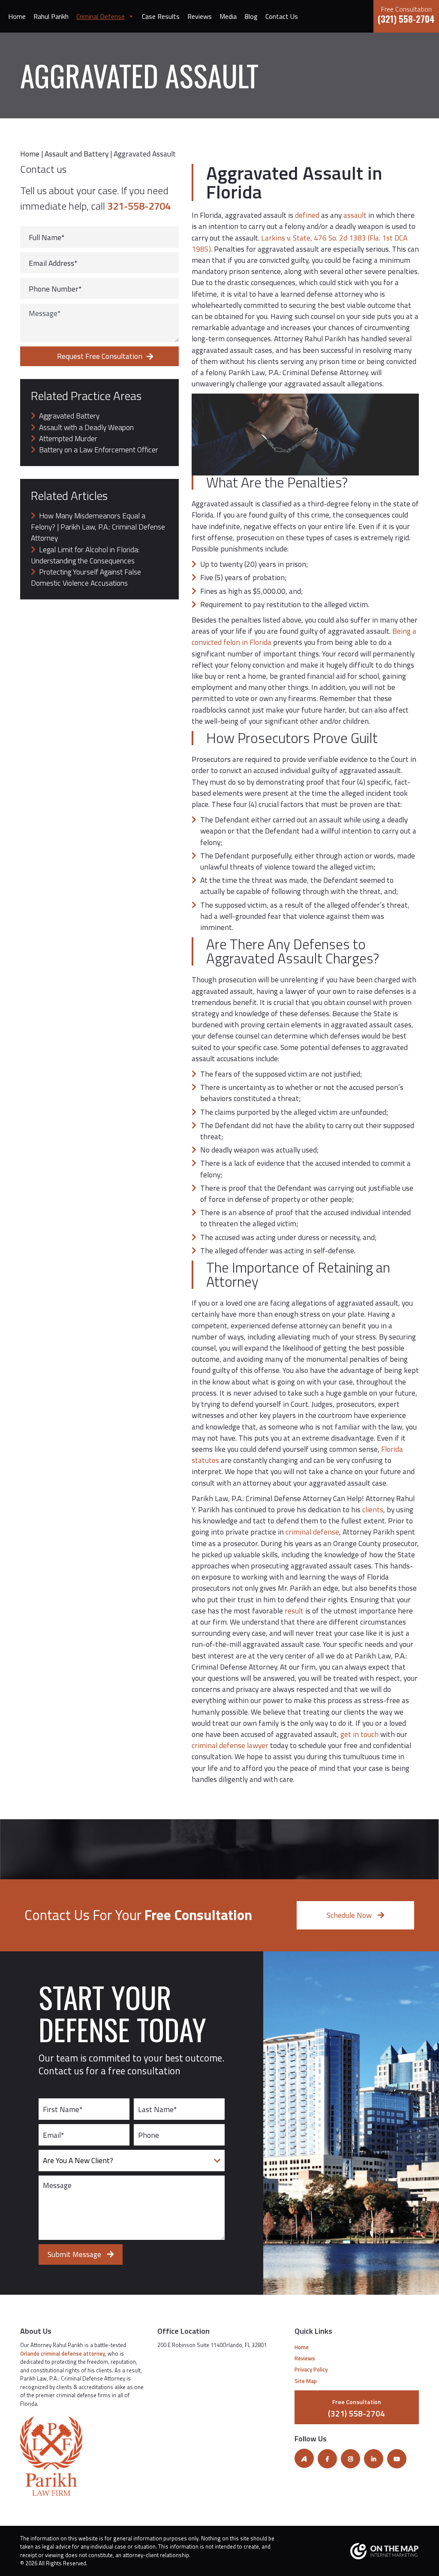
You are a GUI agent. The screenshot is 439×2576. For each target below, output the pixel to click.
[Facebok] (327, 2459)
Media (228, 16)
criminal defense (312, 1532)
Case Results (161, 16)
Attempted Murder (68, 438)
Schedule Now (350, 1915)
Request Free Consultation (100, 356)
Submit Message (75, 2254)
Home (17, 16)
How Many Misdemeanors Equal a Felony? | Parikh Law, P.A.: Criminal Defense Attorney (98, 527)
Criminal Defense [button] (101, 16)
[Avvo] (304, 2458)
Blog (251, 16)
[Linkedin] (374, 2459)
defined (306, 215)
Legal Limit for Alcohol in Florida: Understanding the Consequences (85, 555)
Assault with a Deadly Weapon (86, 427)
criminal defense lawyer (230, 1745)
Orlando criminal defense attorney (63, 2353)
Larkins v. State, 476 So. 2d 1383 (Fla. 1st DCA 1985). (299, 243)
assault (355, 215)
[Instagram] (350, 2459)
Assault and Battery (77, 154)
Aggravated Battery (69, 416)
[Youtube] (397, 2459)
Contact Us (282, 16)
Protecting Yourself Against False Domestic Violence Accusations (86, 577)
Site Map (306, 2380)
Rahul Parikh (51, 16)
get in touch (359, 1734)
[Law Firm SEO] (357, 2551)
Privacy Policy (311, 2369)
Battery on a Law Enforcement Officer (99, 450)
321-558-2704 (139, 206)
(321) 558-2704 (406, 15)
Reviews (200, 16)
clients (372, 1509)
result (293, 1611)
